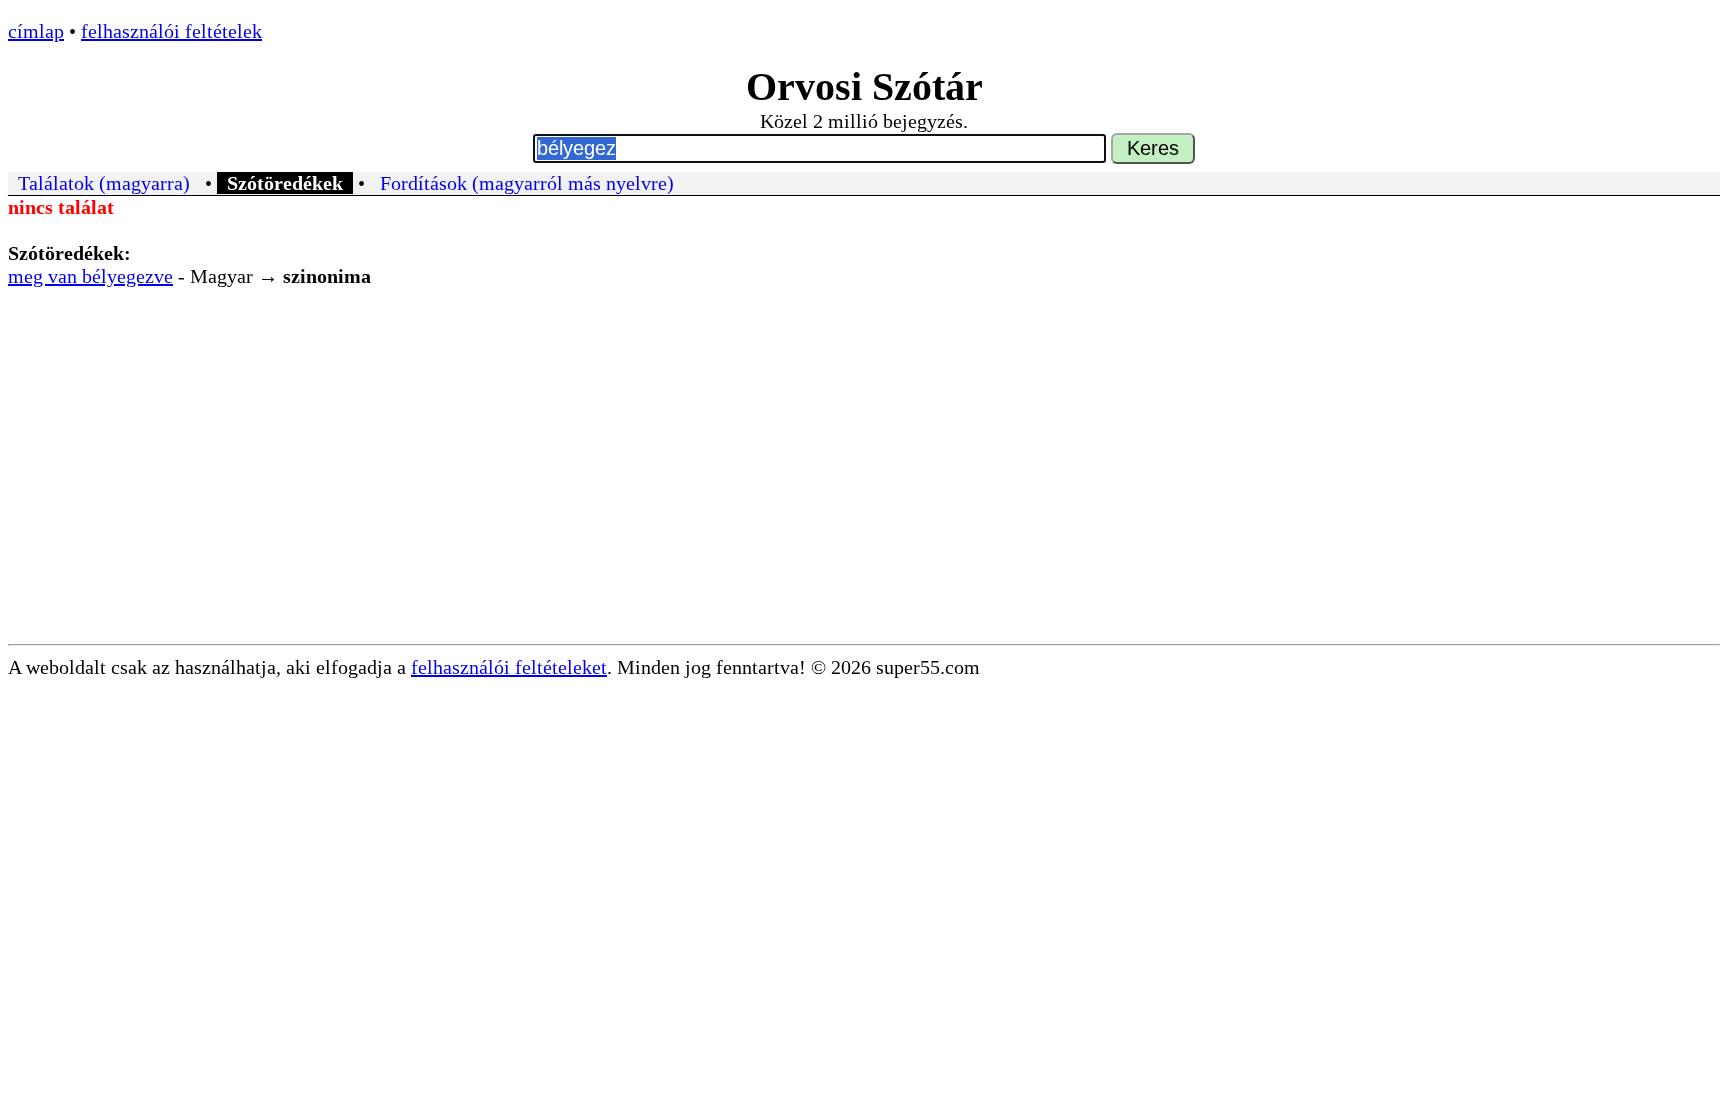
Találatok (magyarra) (104, 183)
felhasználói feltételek (171, 31)
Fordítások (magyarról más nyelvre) (527, 183)
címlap (36, 31)
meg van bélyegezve (90, 276)
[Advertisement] (864, 494)
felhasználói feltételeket (509, 667)
